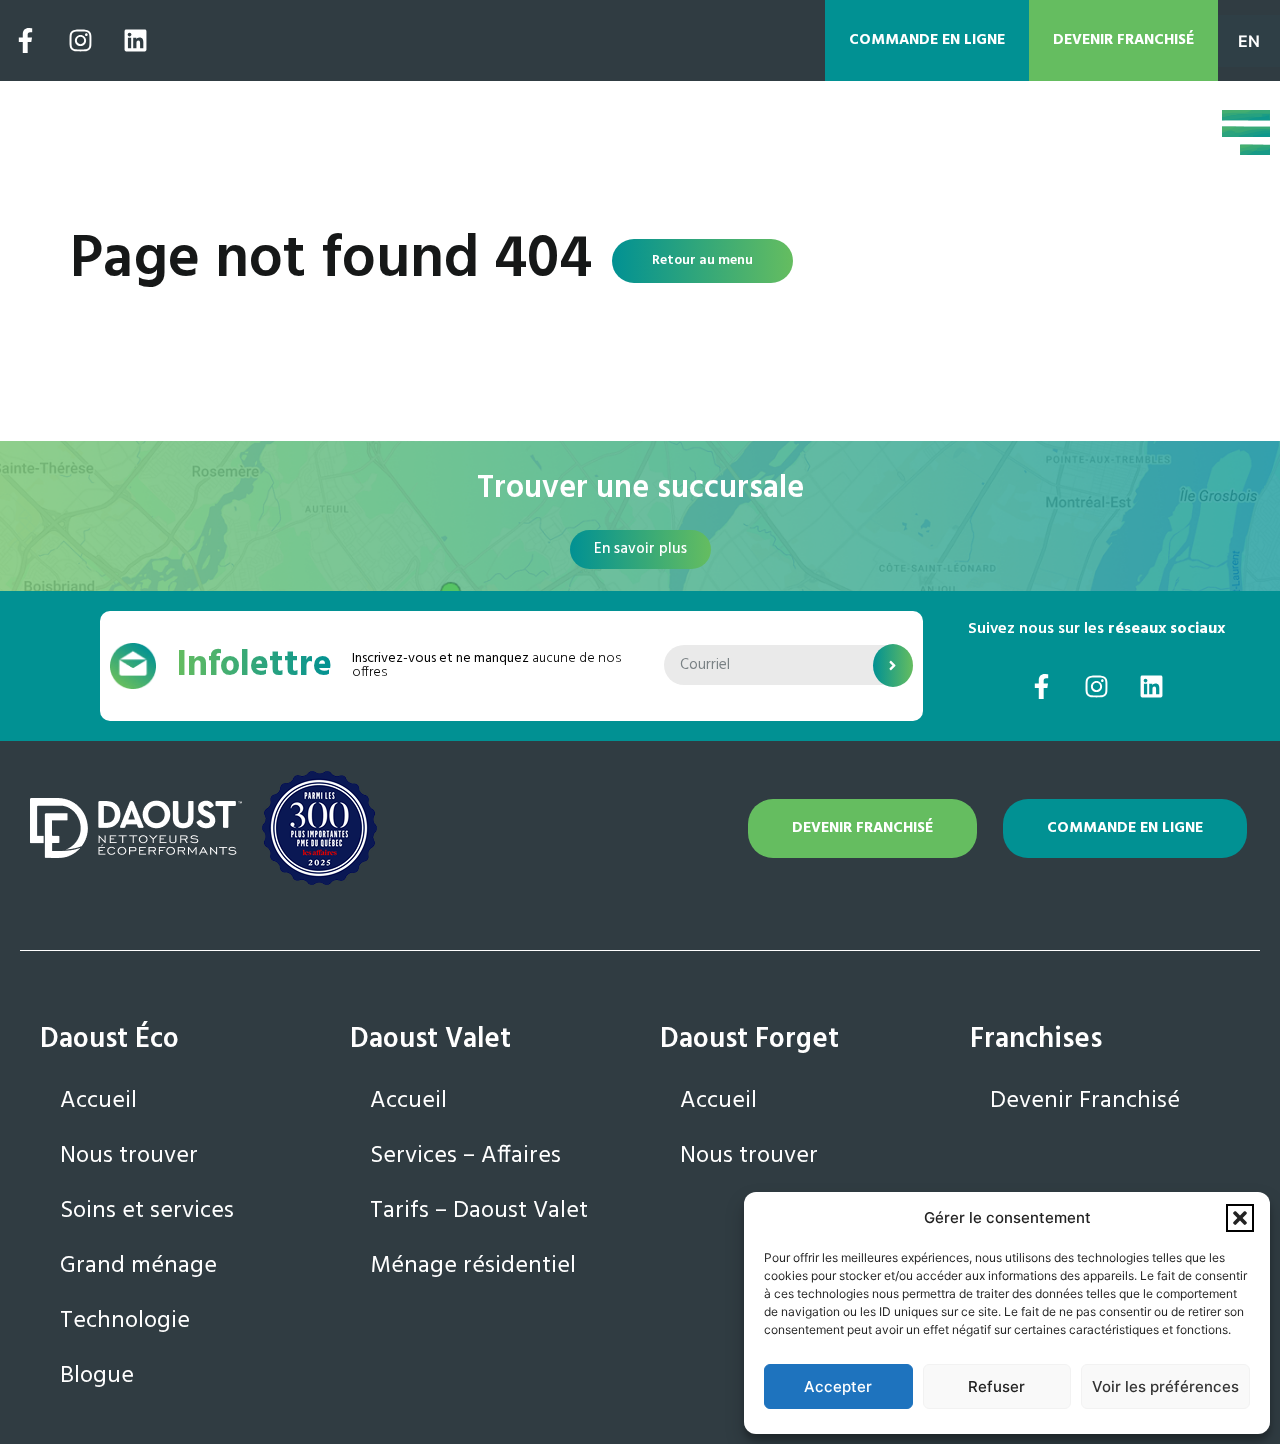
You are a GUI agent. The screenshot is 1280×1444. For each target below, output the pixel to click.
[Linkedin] (135, 41)
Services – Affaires (465, 1156)
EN (1249, 41)
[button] (1240, 1218)
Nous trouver (129, 1156)
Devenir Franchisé (1085, 1101)
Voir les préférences (1165, 1386)
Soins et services (147, 1211)
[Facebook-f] (25, 41)
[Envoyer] (893, 665)
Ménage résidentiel (473, 1266)
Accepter (838, 1386)
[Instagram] (80, 41)
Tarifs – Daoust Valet (479, 1211)
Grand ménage (138, 1266)
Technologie (125, 1321)
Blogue (97, 1376)
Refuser (996, 1386)
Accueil (98, 1101)
